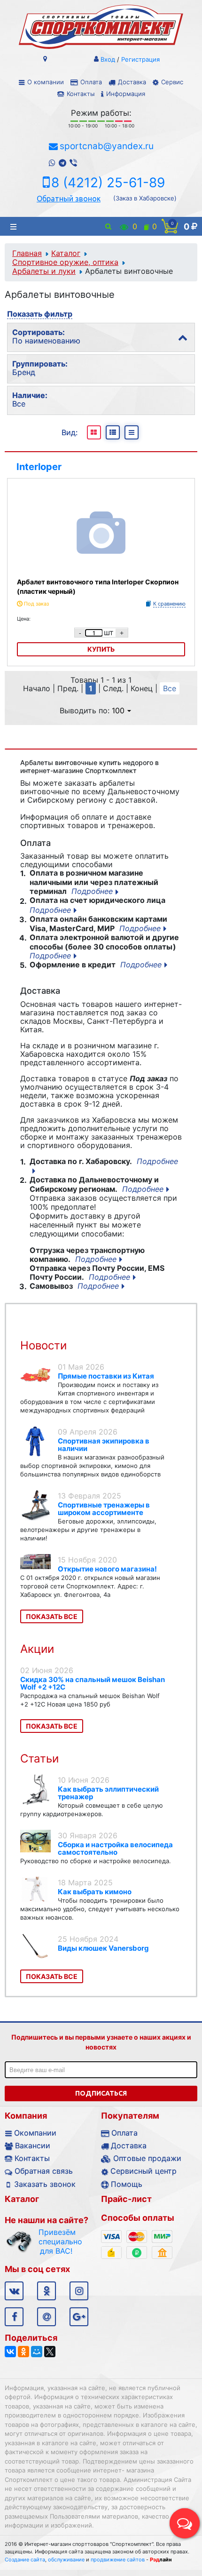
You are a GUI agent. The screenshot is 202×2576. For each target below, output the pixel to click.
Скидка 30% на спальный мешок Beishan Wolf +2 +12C (93, 1683)
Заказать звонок (45, 2184)
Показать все (52, 1616)
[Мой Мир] (37, 2352)
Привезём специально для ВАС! (56, 2241)
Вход (108, 59)
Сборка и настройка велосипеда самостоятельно (115, 1848)
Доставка (132, 82)
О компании (46, 82)
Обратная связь (44, 2171)
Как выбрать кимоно (95, 1892)
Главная (27, 253)
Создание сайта (25, 2560)
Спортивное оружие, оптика (65, 262)
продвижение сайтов (118, 2560)
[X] (50, 2352)
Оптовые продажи (147, 2158)
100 (118, 710)
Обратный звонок (69, 199)
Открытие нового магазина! (107, 1569)
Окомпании (35, 2133)
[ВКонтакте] (10, 2352)
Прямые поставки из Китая (106, 1376)
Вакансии (33, 2145)
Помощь (127, 2184)
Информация (126, 94)
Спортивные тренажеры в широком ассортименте (104, 1509)
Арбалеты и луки (44, 271)
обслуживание (66, 2560)
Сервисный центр (144, 2171)
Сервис (172, 82)
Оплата (91, 82)
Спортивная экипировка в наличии (104, 1445)
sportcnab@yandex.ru (107, 146)
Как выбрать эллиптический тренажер (108, 1793)
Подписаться (101, 2093)
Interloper (39, 467)
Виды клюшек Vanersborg (103, 1948)
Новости (43, 1345)
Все (170, 688)
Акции (37, 1649)
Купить (101, 649)
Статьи (39, 1759)
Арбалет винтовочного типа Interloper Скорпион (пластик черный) (98, 586)
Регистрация (140, 59)
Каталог (66, 253)
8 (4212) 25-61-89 (108, 183)
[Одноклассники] (23, 2352)
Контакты (81, 94)
